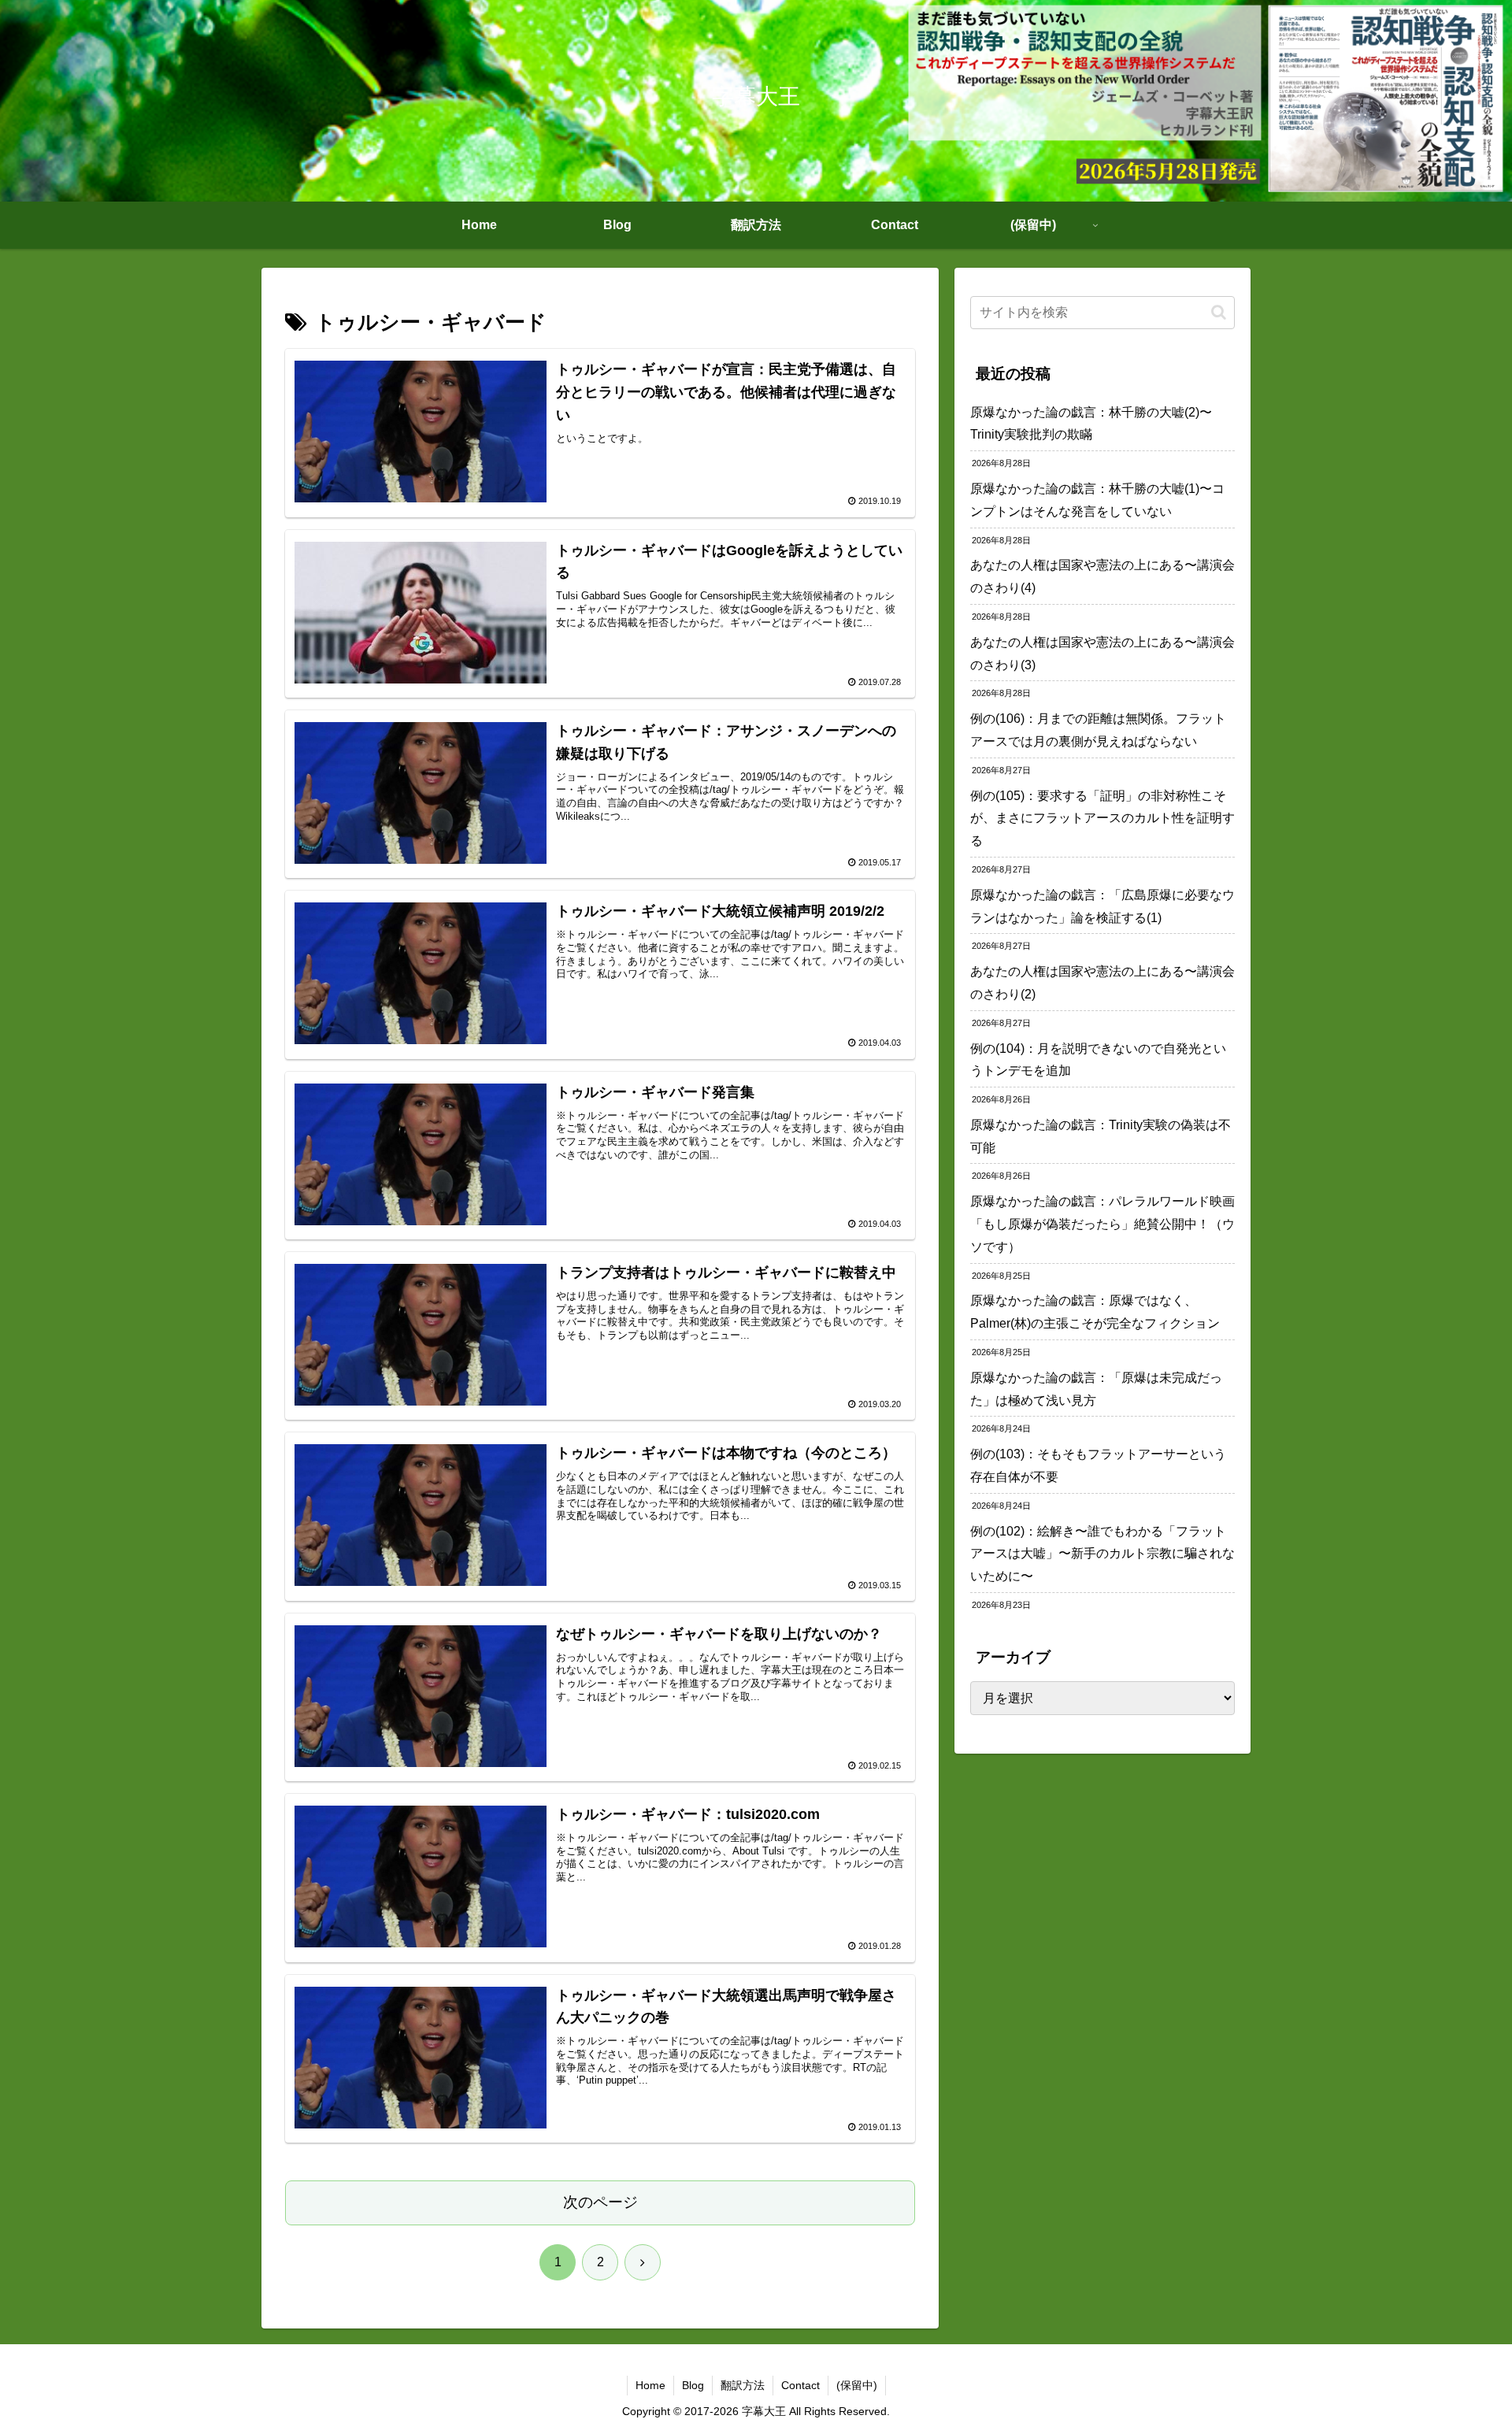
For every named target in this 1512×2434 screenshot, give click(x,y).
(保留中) (857, 2385)
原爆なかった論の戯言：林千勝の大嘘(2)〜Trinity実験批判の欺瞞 (1091, 424)
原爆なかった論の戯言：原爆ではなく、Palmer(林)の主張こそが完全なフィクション (1095, 1312)
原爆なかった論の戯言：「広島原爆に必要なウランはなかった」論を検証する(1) (1102, 906)
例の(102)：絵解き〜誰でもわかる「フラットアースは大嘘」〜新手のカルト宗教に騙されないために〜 (1102, 1554)
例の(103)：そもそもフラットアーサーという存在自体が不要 (1098, 1465)
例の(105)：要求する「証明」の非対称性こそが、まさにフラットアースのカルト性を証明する (1102, 819)
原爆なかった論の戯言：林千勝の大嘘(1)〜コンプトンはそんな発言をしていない (1097, 500)
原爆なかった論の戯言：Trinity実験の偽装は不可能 (1101, 1136)
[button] (1219, 312)
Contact (800, 2385)
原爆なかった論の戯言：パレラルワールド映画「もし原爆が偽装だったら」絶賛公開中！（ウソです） (1102, 1224)
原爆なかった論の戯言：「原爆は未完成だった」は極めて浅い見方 (1096, 1389)
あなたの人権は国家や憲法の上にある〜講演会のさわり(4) (1102, 576)
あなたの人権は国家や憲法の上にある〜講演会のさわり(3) (1102, 654)
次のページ (600, 2202)
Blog (693, 2385)
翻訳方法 (743, 2385)
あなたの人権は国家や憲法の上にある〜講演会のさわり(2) (1102, 983)
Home (650, 2385)
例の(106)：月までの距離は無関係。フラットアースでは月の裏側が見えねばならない (1098, 730)
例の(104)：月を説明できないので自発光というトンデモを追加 (1098, 1060)
